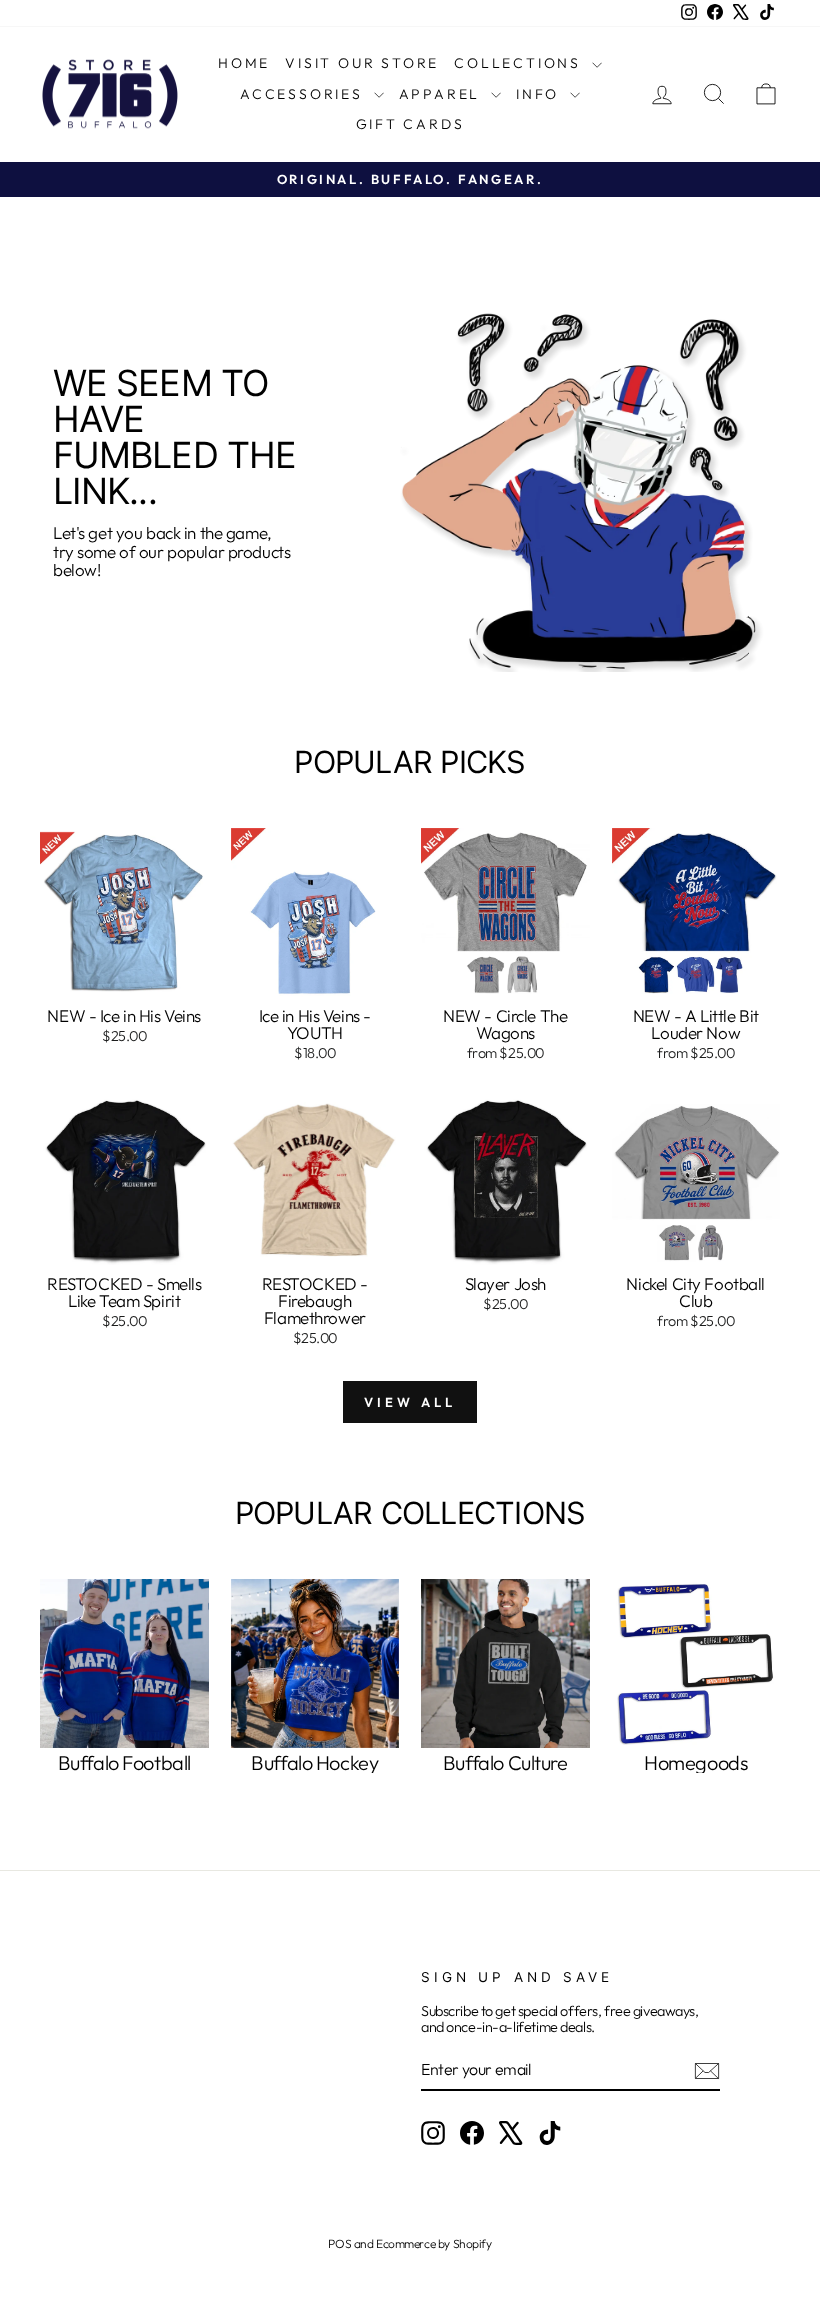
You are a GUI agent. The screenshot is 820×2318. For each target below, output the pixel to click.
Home (244, 63)
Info (540, 94)
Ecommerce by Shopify (434, 2243)
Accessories (304, 94)
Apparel (442, 94)
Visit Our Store (362, 63)
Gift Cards (410, 124)
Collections (520, 63)
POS (339, 2243)
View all (409, 1402)
